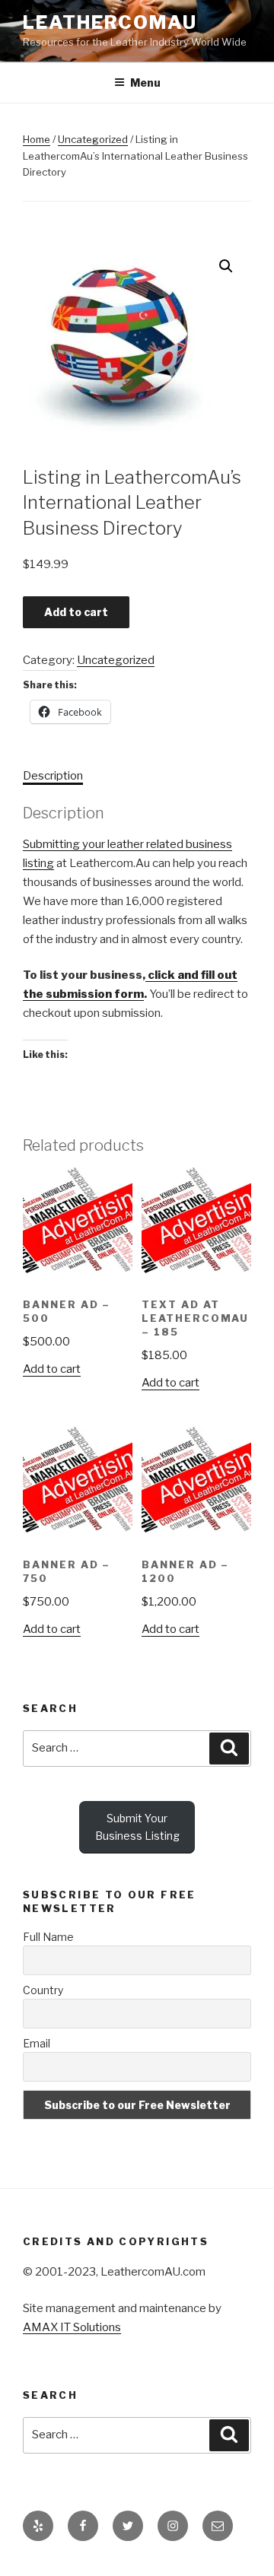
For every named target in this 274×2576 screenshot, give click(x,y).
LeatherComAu (110, 22)
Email (37, 2043)
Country (43, 1990)
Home (37, 139)
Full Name (48, 1937)
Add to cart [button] (52, 1369)
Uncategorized (93, 139)
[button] (226, 266)
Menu (145, 83)
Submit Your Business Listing (137, 1827)
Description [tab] (53, 776)
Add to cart (76, 612)
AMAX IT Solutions (72, 2327)
